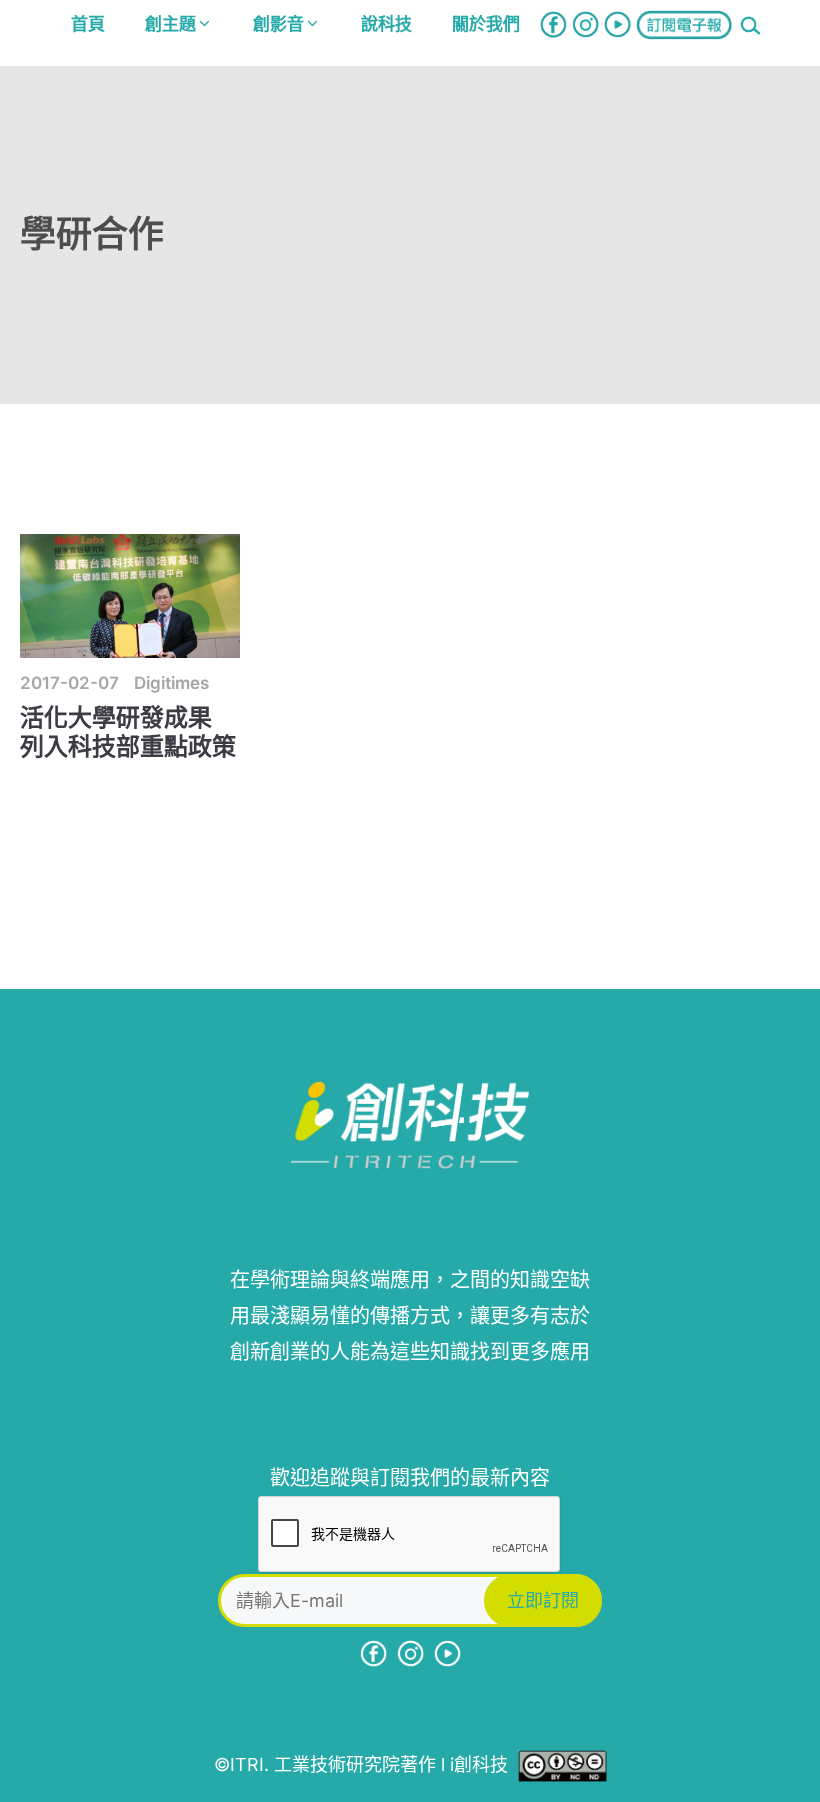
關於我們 (486, 24)
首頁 (88, 24)
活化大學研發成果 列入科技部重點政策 (128, 732)
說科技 (386, 24)
